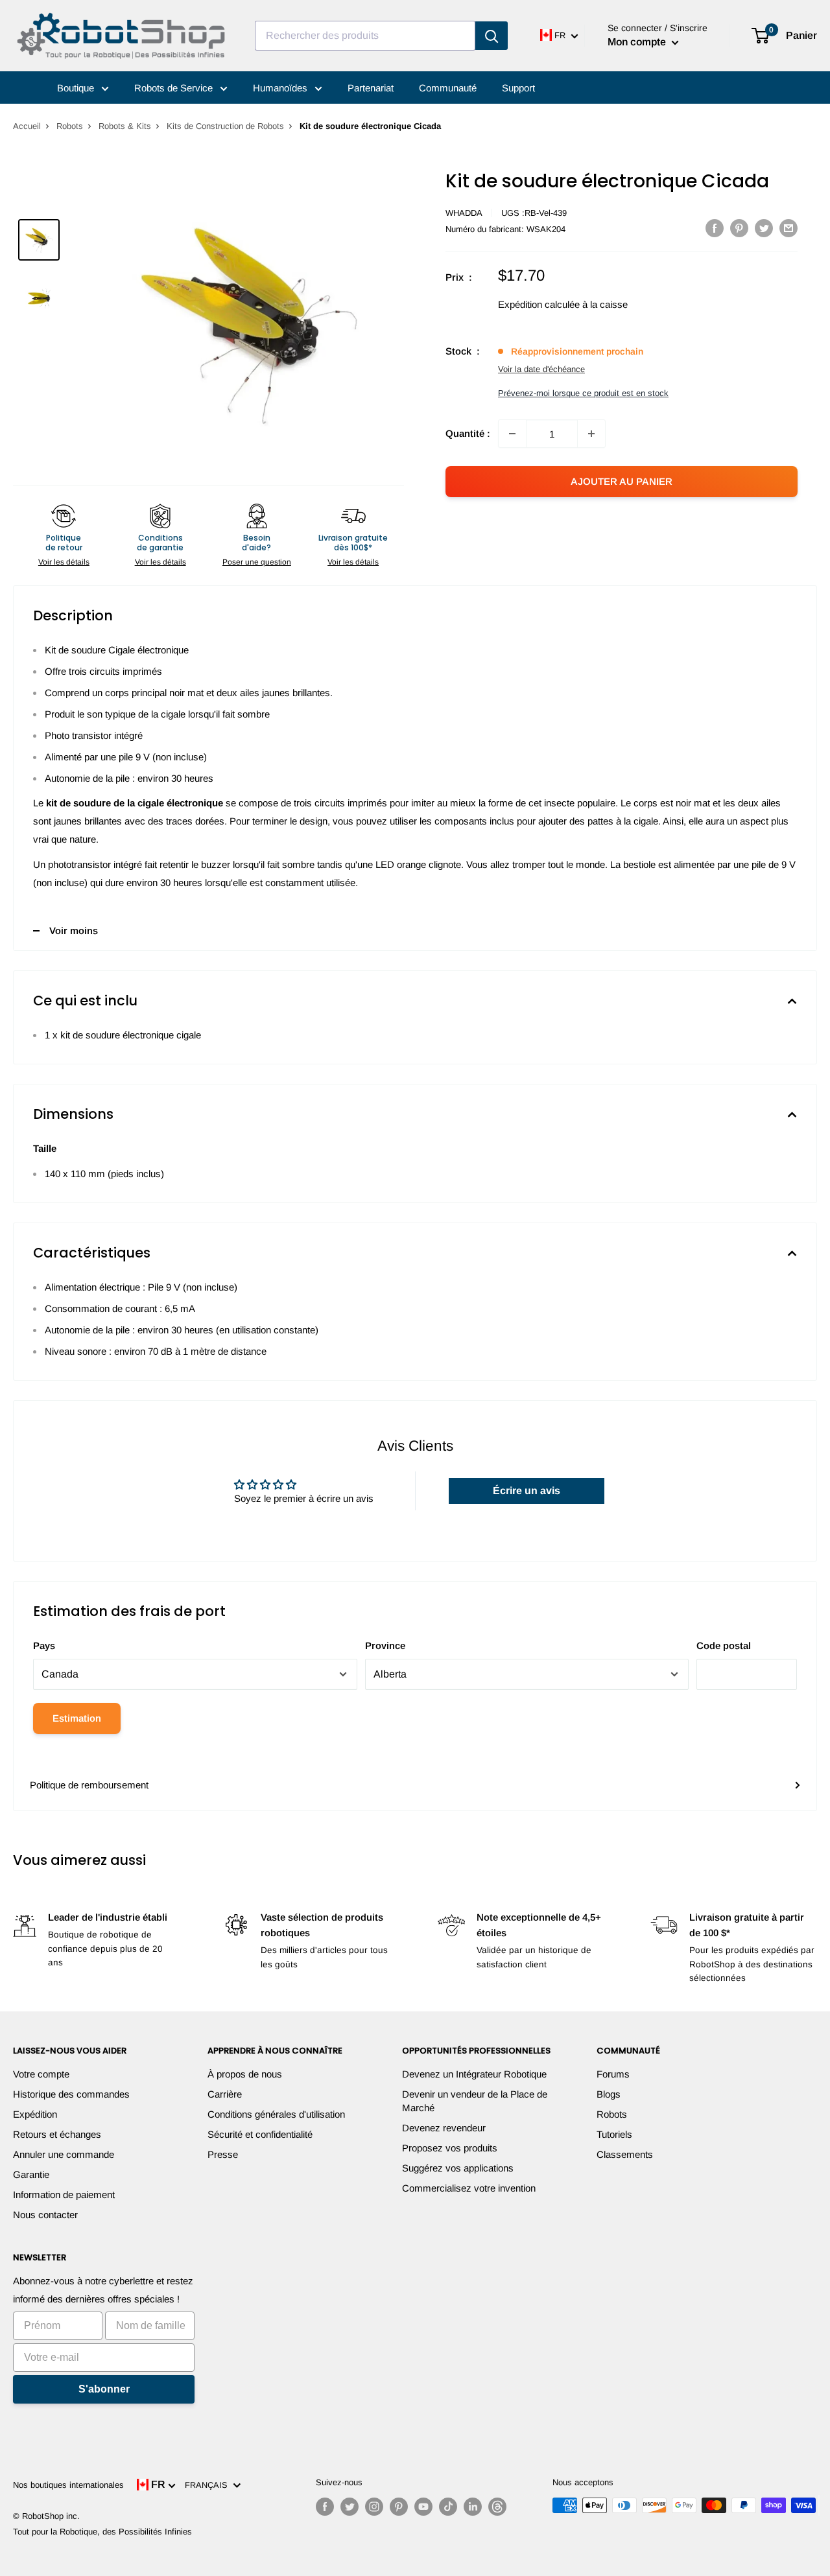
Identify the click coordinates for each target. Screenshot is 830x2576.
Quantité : (468, 433)
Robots (70, 126)
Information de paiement (64, 2195)
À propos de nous (245, 2074)
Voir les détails (64, 562)
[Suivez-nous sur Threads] (497, 2507)
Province (385, 1645)
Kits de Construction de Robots (225, 126)
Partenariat (371, 88)
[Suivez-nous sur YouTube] (423, 2507)
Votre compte (41, 2074)
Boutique (77, 88)
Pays (44, 1645)
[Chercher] (492, 36)
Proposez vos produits (450, 2148)
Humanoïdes (281, 88)
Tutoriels (614, 2134)
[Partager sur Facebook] (715, 228)
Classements (625, 2154)
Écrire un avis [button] (527, 1491)
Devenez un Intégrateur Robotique (474, 2074)
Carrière (225, 2094)
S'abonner (104, 2389)
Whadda (464, 213)
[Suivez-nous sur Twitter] (350, 2507)
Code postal (724, 1645)
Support (518, 88)
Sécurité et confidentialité (260, 2134)
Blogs (609, 2094)
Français (209, 2485)
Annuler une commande (64, 2154)
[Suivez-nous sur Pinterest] (399, 2507)
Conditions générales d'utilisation (276, 2114)
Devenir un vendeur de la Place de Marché (475, 2101)
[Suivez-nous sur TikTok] (448, 2507)
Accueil (27, 126)
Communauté (448, 88)
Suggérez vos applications (458, 2168)
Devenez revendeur (444, 2128)
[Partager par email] (788, 228)
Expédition (35, 2114)
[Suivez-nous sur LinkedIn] (473, 2507)
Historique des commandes (71, 2094)
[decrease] (512, 434)
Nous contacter (45, 2215)
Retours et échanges (57, 2134)
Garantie (31, 2174)
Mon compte (638, 42)
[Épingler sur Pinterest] (739, 228)
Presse (223, 2154)
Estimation (77, 1718)
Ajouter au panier (622, 481)
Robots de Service (175, 88)
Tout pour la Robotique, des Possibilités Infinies (102, 2532)
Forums (613, 2074)
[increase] (591, 434)
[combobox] (365, 36)
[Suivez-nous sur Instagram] (374, 2507)
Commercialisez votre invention (469, 2188)
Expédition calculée (539, 304)
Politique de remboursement (89, 1785)
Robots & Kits (125, 126)
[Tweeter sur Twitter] (764, 228)
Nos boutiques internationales (68, 2485)
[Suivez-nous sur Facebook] (325, 2507)
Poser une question (257, 562)
